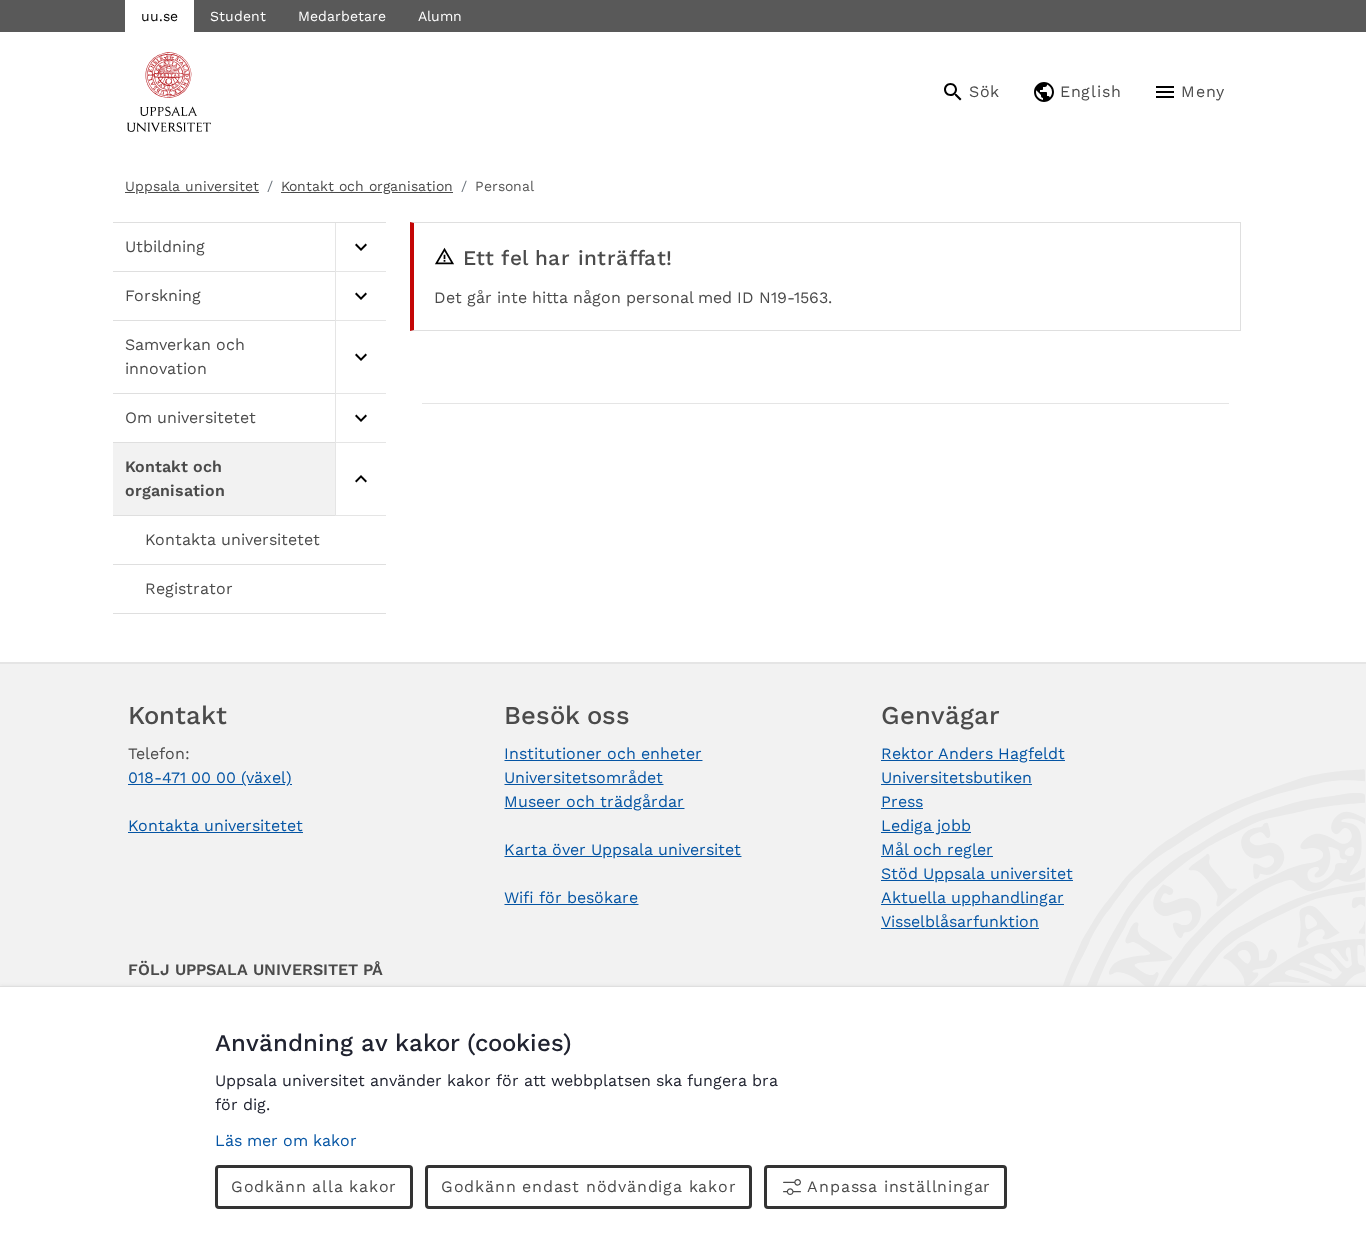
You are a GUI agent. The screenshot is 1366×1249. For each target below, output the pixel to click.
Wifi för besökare (571, 897)
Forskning (163, 295)
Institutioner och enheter (603, 753)
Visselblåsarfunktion (960, 921)
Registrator (189, 588)
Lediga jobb (926, 825)
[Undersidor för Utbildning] (360, 247)
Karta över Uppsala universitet (622, 849)
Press (902, 801)
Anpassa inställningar (899, 1186)
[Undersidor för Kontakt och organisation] (360, 479)
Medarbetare (342, 16)
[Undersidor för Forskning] (360, 296)
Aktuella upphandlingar (972, 897)
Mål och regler (937, 849)
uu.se (159, 16)
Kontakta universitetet (232, 539)
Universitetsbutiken (956, 777)
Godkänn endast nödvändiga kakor (589, 1186)
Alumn (440, 16)
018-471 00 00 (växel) (210, 777)
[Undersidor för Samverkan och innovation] (360, 357)
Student (238, 16)
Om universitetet (190, 417)
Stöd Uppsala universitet (977, 873)
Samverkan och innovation (185, 356)
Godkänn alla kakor (314, 1186)
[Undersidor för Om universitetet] (360, 418)
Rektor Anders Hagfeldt (973, 753)
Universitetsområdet (583, 777)
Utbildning (165, 246)
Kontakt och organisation (367, 186)
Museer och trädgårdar (594, 801)
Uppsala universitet (192, 186)
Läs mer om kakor (286, 1140)
